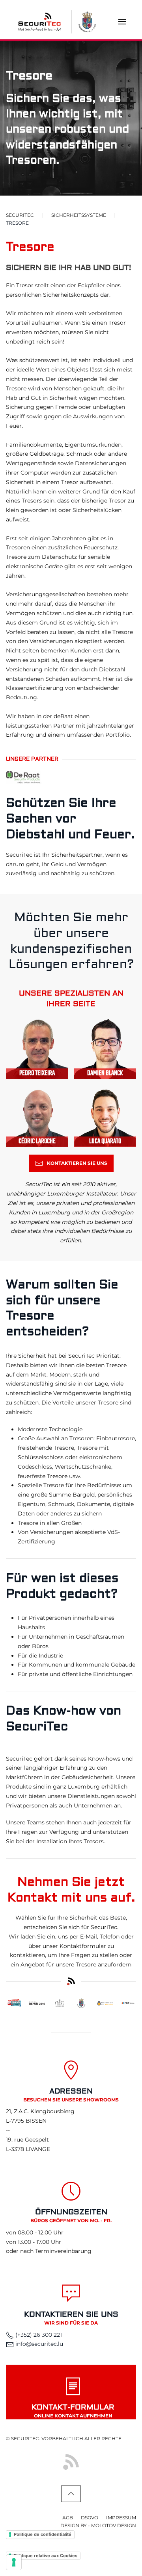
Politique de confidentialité (43, 2534)
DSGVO (90, 2518)
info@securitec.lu (39, 2344)
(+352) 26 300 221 (38, 2335)
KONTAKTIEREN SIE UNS (77, 1163)
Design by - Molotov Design (98, 2525)
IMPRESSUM (121, 2518)
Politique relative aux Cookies (46, 2556)
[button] (122, 22)
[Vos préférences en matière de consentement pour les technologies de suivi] (14, 2562)
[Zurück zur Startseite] (39, 22)
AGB (68, 2518)
